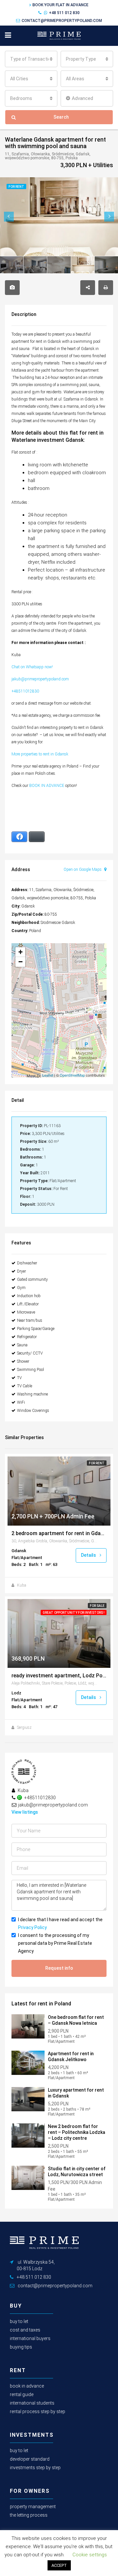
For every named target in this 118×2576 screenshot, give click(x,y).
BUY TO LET (19, 2321)
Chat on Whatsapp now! (33, 667)
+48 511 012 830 (64, 13)
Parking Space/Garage (36, 1329)
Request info (59, 1968)
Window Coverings (33, 1411)
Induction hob (29, 1296)
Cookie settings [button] (90, 2555)
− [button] (20, 962)
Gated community (32, 1279)
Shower (23, 1361)
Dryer (21, 1271)
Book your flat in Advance (60, 5)
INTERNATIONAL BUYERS (30, 2338)
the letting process (29, 2515)
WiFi (21, 1402)
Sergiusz (24, 1727)
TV (19, 1378)
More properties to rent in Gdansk (40, 754)
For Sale (97, 1606)
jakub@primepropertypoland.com (40, 679)
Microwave (26, 1312)
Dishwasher (27, 1263)
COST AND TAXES (25, 2330)
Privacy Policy (32, 1927)
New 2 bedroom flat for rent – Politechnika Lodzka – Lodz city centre (77, 2132)
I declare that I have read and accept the (60, 1923)
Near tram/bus (30, 1320)
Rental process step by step (38, 2411)
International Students (32, 2403)
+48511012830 (25, 691)
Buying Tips (21, 2347)
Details (89, 1555)
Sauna (22, 1345)
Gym (21, 1288)
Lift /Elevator (28, 1304)
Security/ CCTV (30, 1353)
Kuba (22, 1585)
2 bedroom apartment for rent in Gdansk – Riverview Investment (59, 1533)
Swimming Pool (30, 1370)
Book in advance (27, 2386)
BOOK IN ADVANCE (47, 786)
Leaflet (48, 1075)
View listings (25, 1812)
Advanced (82, 98)
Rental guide (22, 2394)
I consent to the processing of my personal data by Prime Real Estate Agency (55, 1943)
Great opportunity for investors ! (74, 1613)
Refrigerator (27, 1337)
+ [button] (20, 952)
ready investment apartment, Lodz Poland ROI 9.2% (59, 1676)
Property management (33, 2507)
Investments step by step (35, 2468)
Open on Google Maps (83, 869)
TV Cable (25, 1386)
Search (61, 117)
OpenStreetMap (72, 1075)
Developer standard (30, 2459)
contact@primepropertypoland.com (62, 21)
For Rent (97, 1463)
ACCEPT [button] (59, 2565)
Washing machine (32, 1394)
